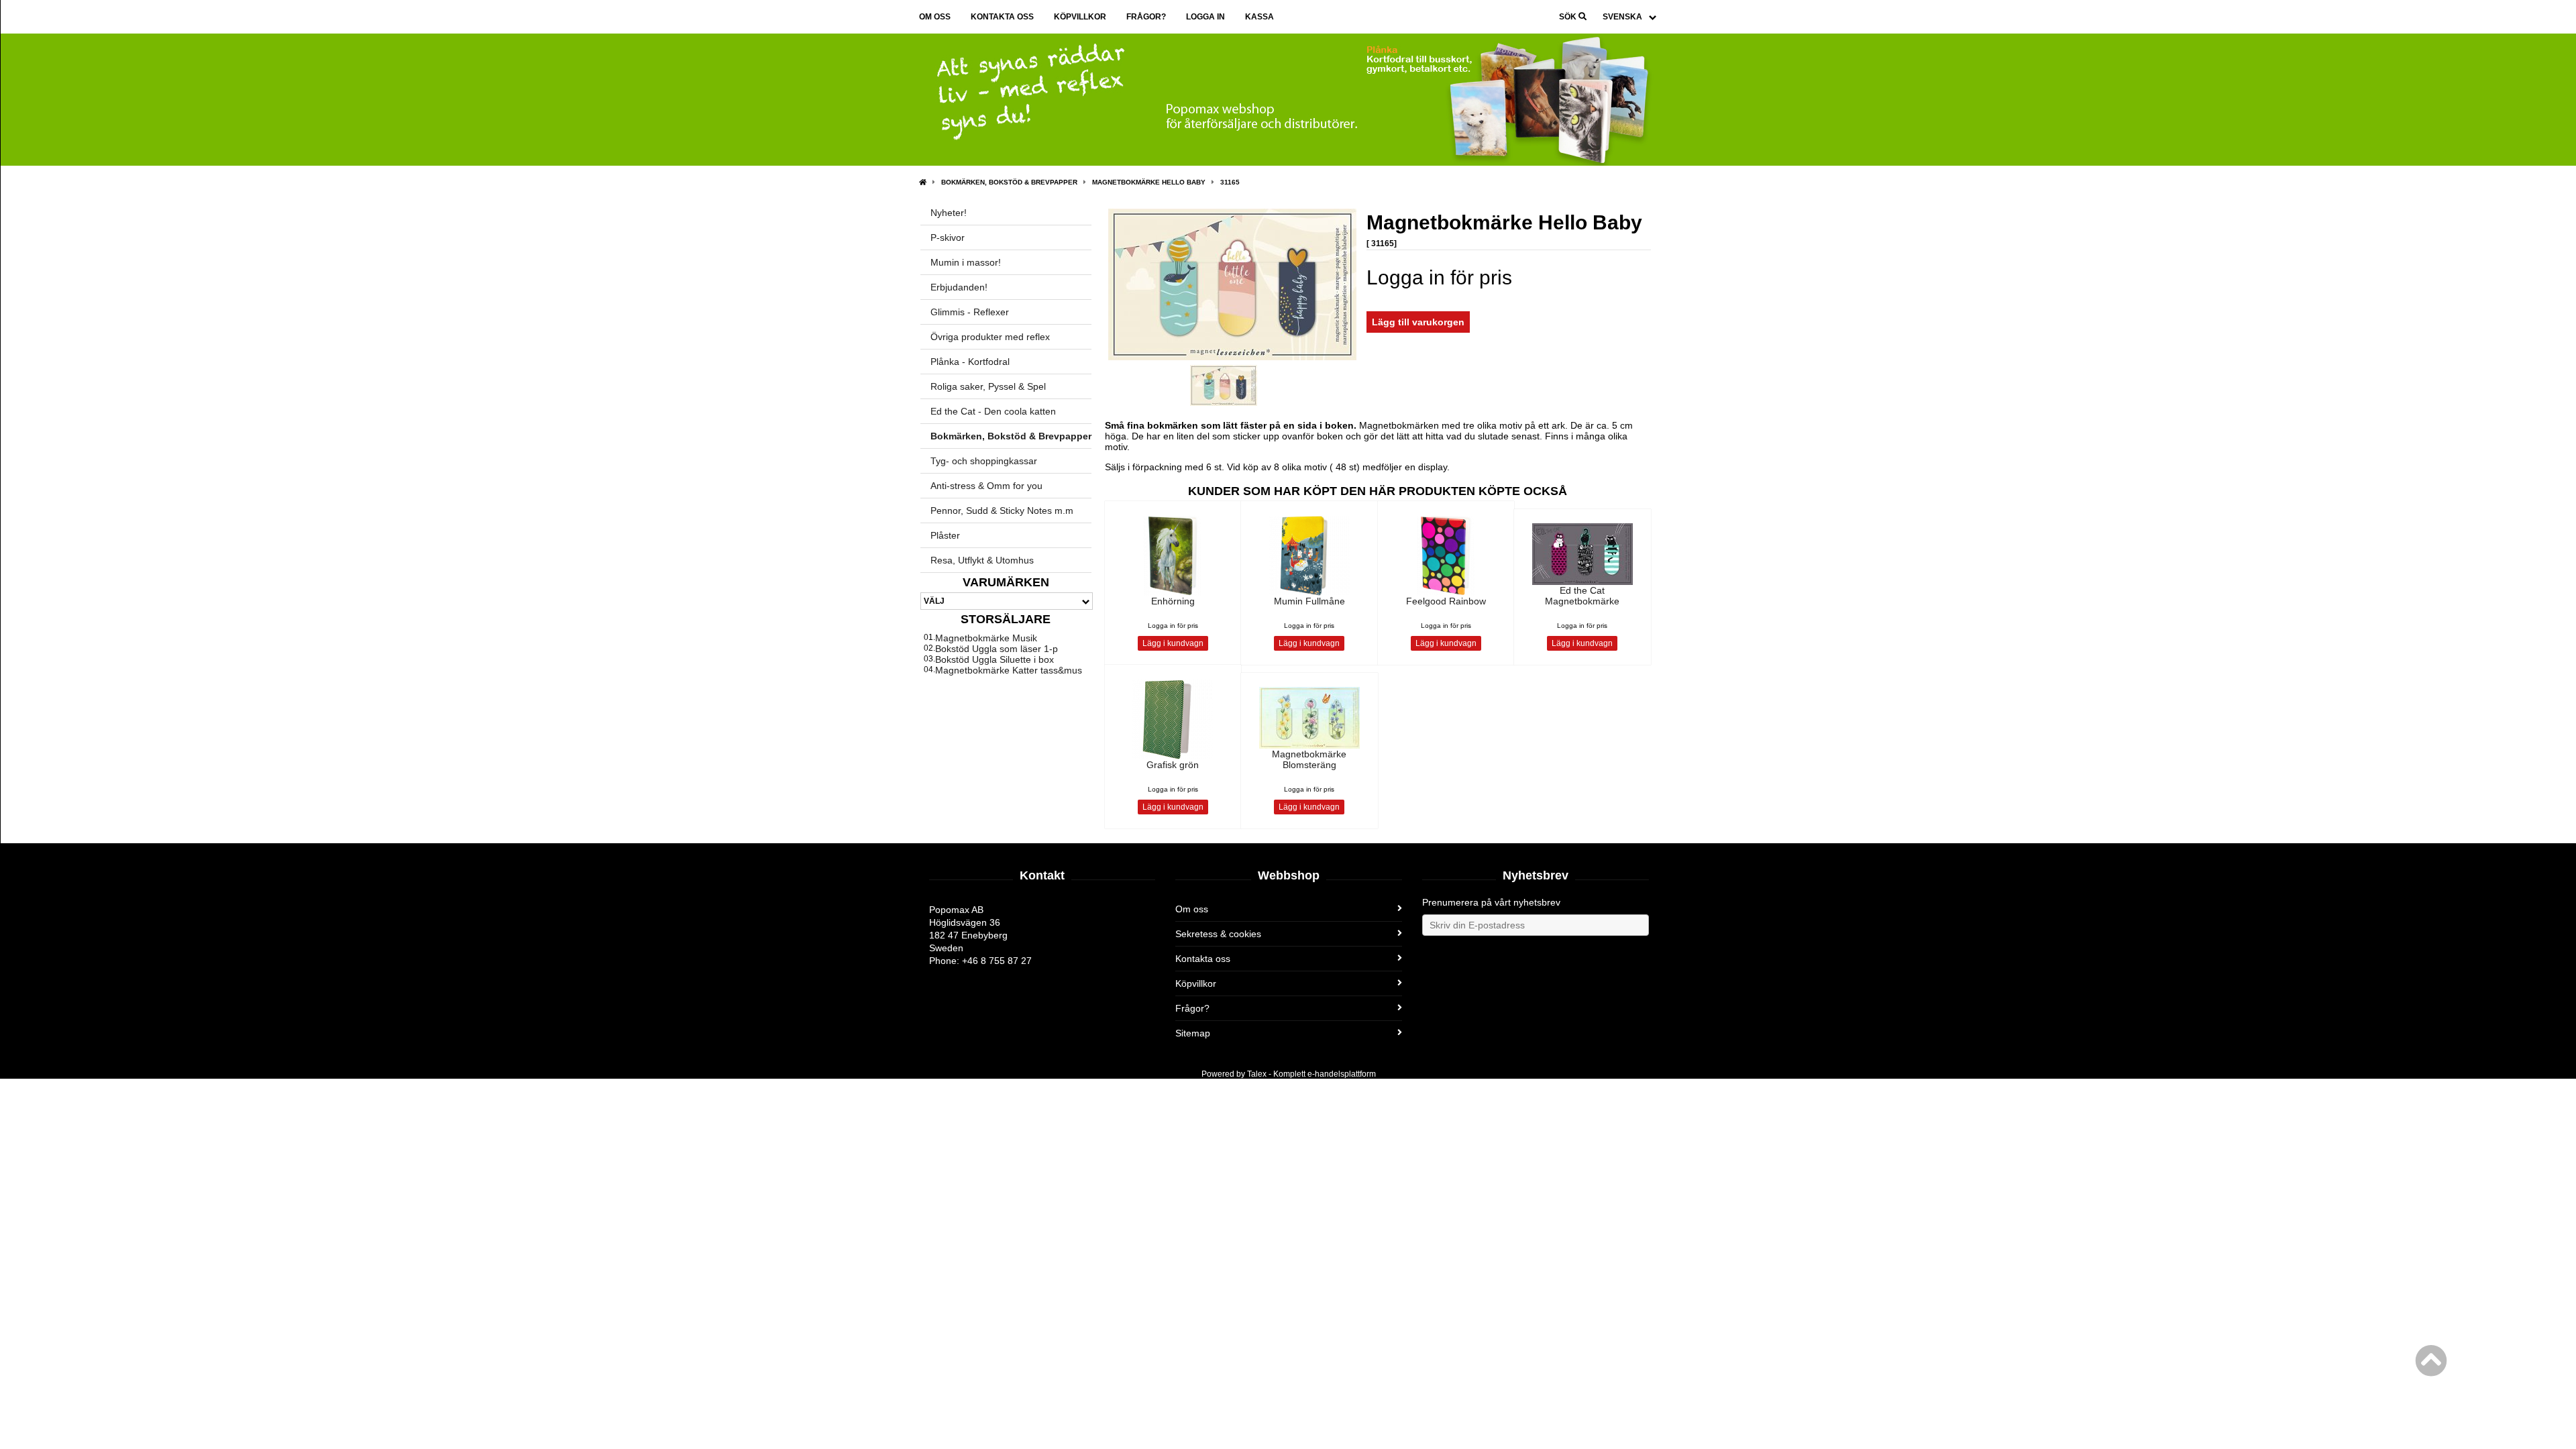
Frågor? (1146, 17)
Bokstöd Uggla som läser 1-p (997, 649)
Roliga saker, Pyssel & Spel (988, 386)
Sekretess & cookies (1218, 934)
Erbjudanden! (959, 287)
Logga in (1205, 17)
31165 (1230, 182)
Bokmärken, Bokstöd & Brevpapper (1009, 182)
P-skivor (948, 237)
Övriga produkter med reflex (990, 337)
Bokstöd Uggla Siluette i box (995, 659)
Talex (1257, 1074)
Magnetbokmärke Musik (986, 638)
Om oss (935, 17)
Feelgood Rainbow (1446, 601)
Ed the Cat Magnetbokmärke (1582, 596)
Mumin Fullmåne (1309, 601)
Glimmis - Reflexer (970, 312)
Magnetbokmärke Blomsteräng (1309, 759)
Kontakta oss (1002, 17)
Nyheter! (949, 213)
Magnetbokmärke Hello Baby (1149, 182)
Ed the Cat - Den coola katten (993, 411)
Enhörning (1173, 601)
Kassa (1259, 17)
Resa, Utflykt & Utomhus (982, 560)
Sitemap (1193, 1033)
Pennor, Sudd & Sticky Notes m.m (1002, 511)
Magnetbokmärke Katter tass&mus (1009, 670)
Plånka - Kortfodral (970, 362)
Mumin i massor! (966, 262)
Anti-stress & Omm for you (986, 486)
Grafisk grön (1173, 765)
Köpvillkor (1080, 17)
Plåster (945, 535)
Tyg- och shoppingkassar (984, 461)
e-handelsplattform (1342, 1074)
